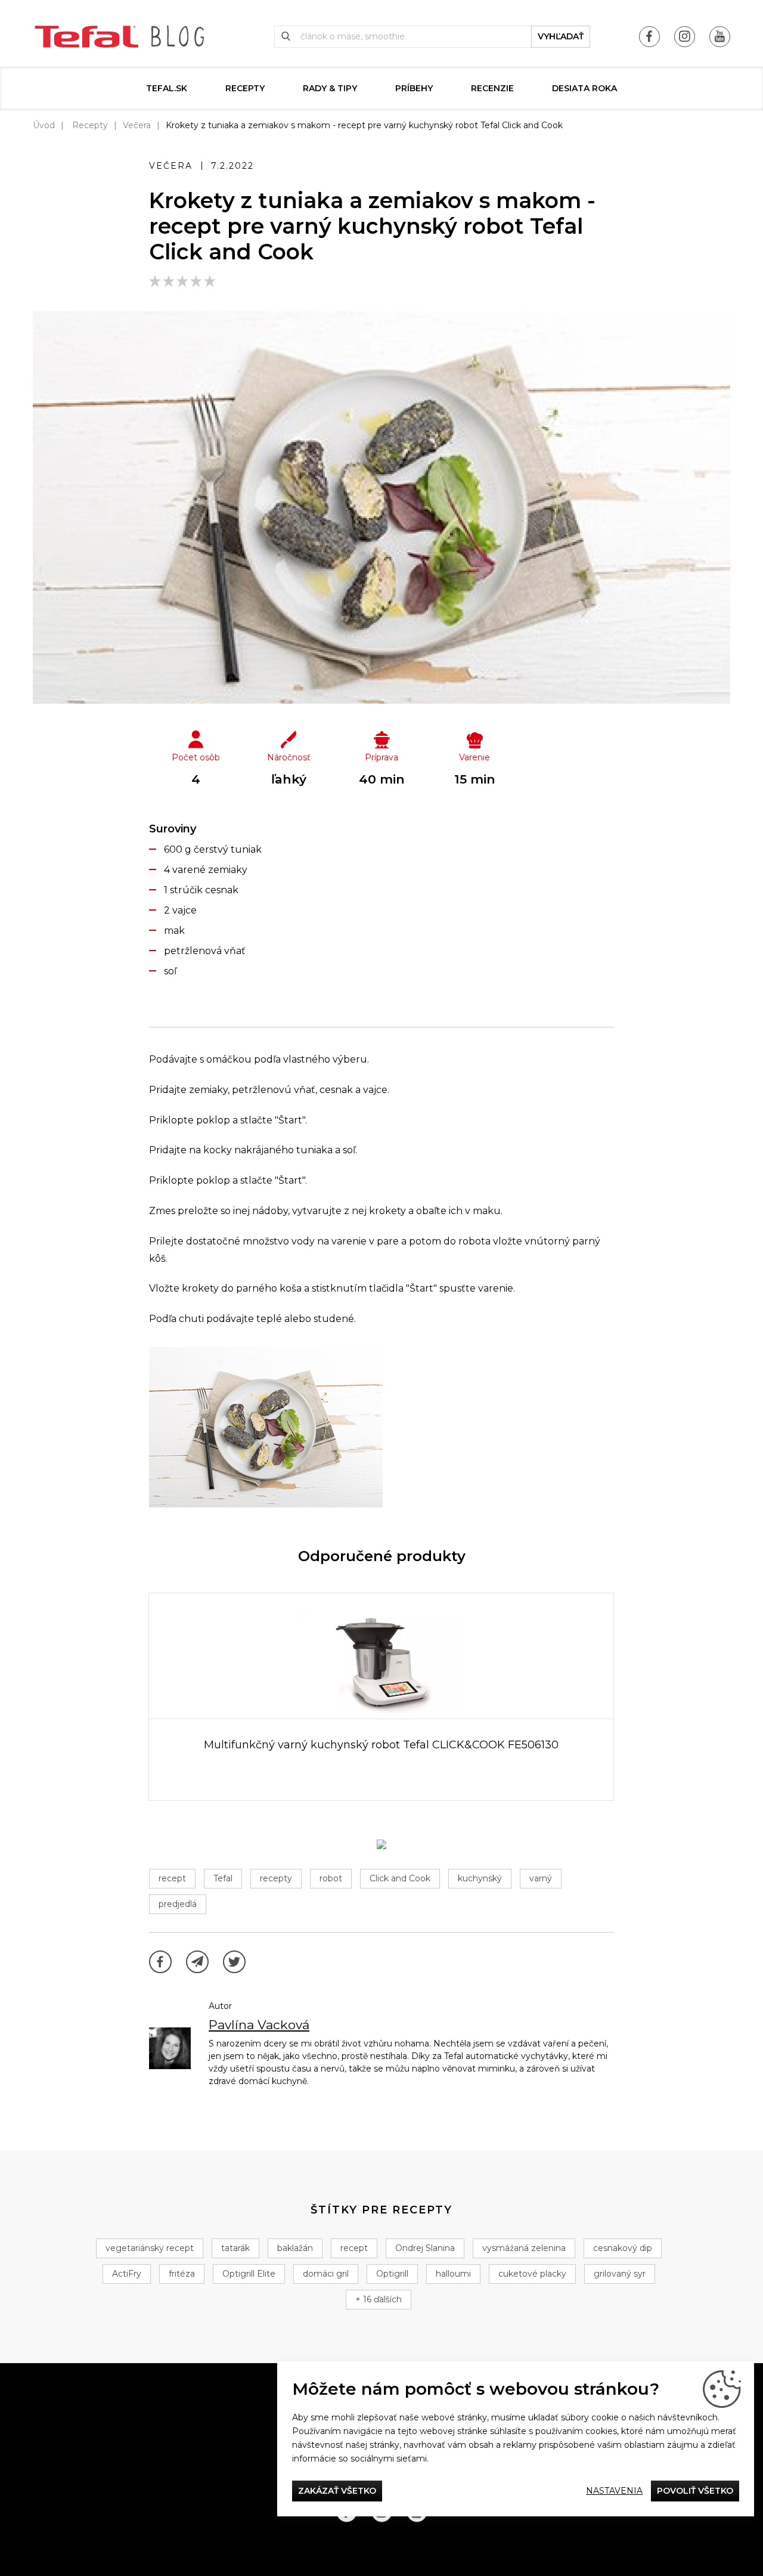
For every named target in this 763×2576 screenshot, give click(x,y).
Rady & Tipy (330, 88)
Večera (137, 125)
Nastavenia (614, 2491)
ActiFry (127, 2274)
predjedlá (178, 1904)
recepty (276, 1878)
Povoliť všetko (695, 2491)
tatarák (235, 2248)
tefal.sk (167, 88)
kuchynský (480, 1878)
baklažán (295, 2248)
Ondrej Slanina (425, 2248)
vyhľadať (561, 36)
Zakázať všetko (337, 2491)
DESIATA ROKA (584, 88)
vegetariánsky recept (150, 2248)
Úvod (44, 125)
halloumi (453, 2274)
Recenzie (492, 88)
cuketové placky (532, 2274)
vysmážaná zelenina (524, 2248)
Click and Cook (400, 1878)
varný (541, 1878)
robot (331, 1878)
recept (172, 1878)
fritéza (182, 2274)
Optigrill (392, 2274)
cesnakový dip (623, 2248)
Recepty (245, 88)
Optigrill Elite (249, 2274)
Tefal (223, 1878)
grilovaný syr (620, 2274)
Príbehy (414, 88)
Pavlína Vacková (259, 2025)
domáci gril (326, 2274)
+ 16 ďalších (379, 2299)
